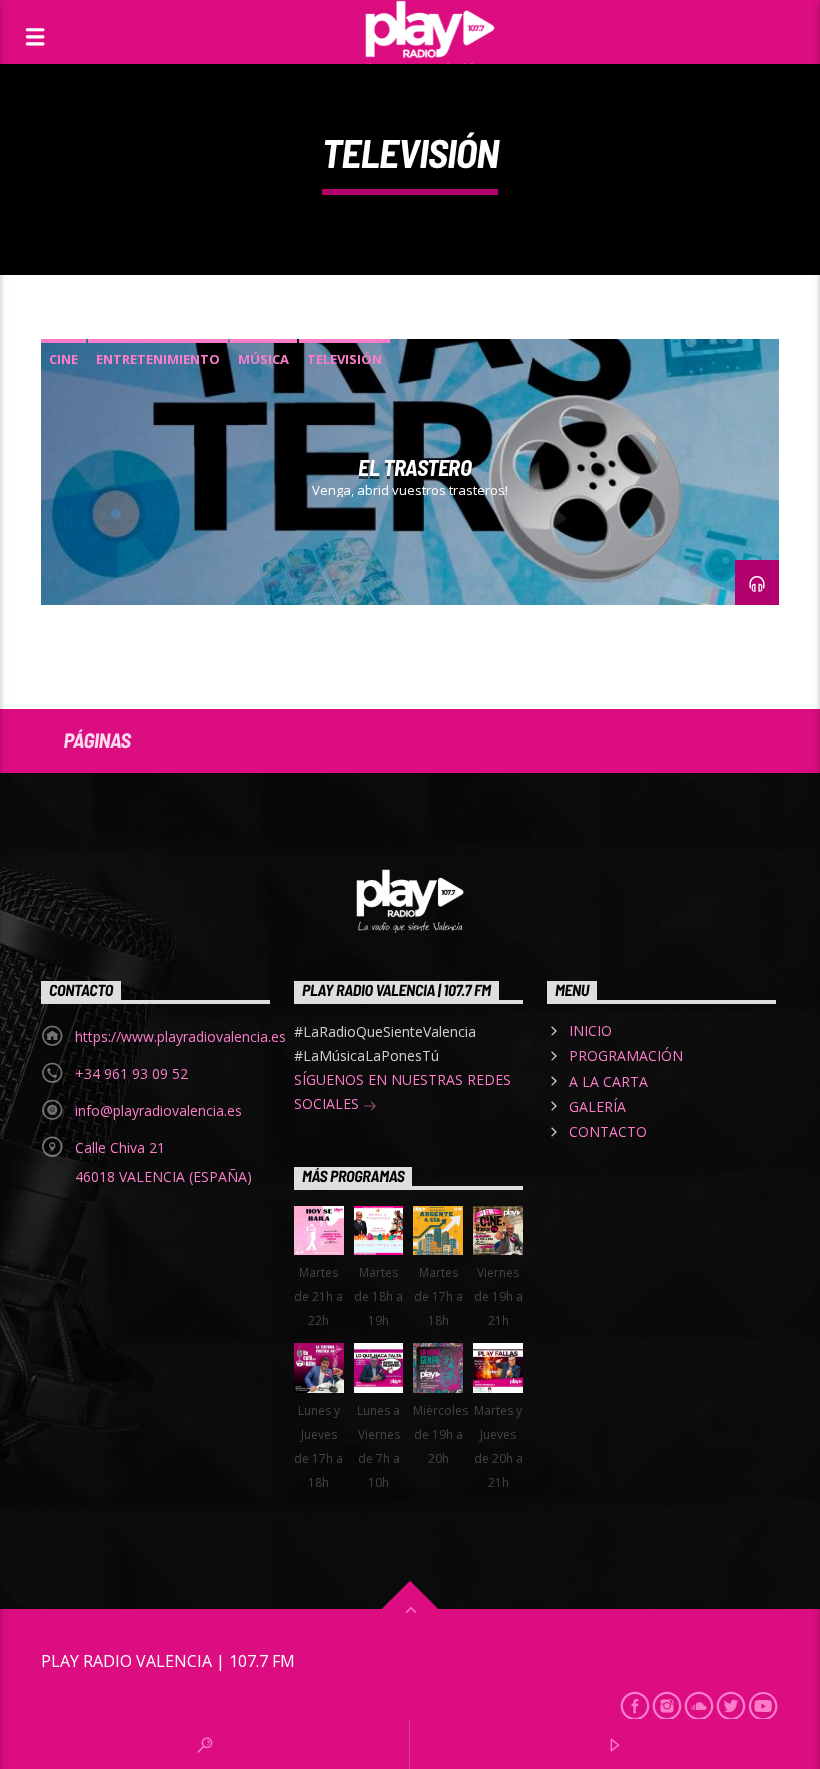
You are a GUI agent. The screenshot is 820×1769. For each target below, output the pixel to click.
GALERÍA (597, 1106)
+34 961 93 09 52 (131, 1073)
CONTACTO (608, 1131)
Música (263, 359)
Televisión (344, 359)
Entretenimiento (158, 359)
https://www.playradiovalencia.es (180, 1036)
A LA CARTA (608, 1081)
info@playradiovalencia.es (158, 1110)
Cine (63, 359)
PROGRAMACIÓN (626, 1055)
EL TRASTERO (414, 467)
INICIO (590, 1030)
